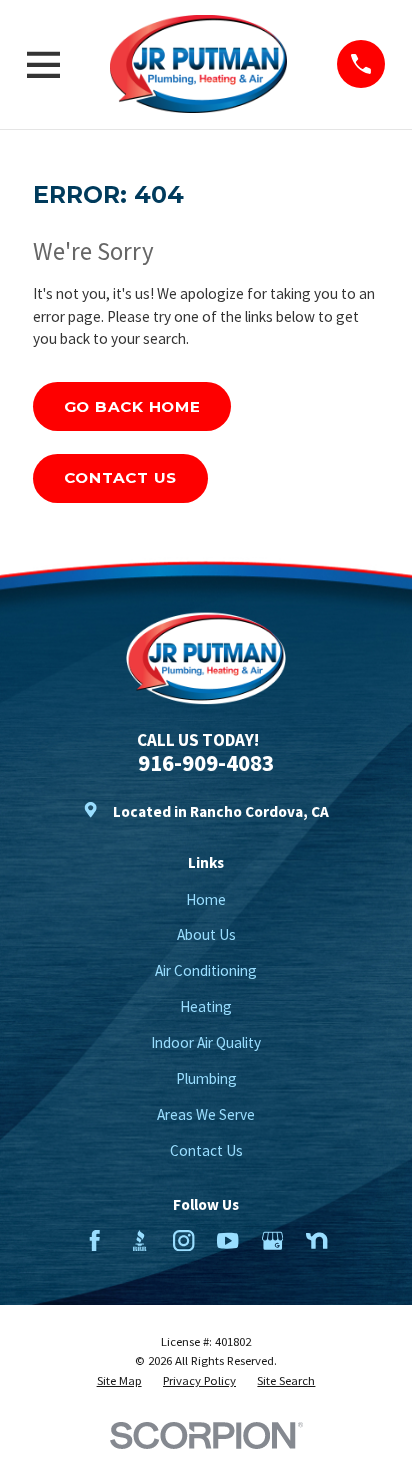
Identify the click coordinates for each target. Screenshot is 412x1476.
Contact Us (121, 477)
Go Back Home (132, 406)
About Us (206, 934)
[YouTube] (227, 1240)
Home (206, 899)
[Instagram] (183, 1240)
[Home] (198, 64)
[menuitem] (119, 1380)
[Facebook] (94, 1240)
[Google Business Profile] (272, 1240)
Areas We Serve (206, 1114)
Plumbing (206, 1078)
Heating (206, 1006)
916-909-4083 (206, 762)
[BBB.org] (139, 1240)
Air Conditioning (206, 970)
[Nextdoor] (316, 1240)
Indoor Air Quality (206, 1042)
